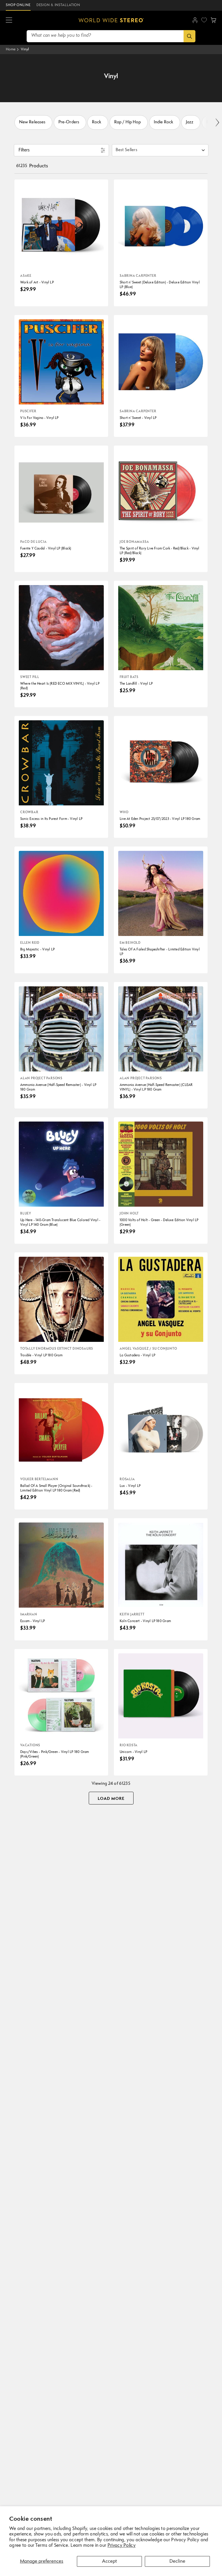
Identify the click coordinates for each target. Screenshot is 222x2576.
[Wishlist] (204, 20)
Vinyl (25, 49)
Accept (109, 2561)
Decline (177, 2561)
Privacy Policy (122, 2546)
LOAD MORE (111, 1799)
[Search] (189, 36)
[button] (9, 20)
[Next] (217, 122)
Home (11, 49)
